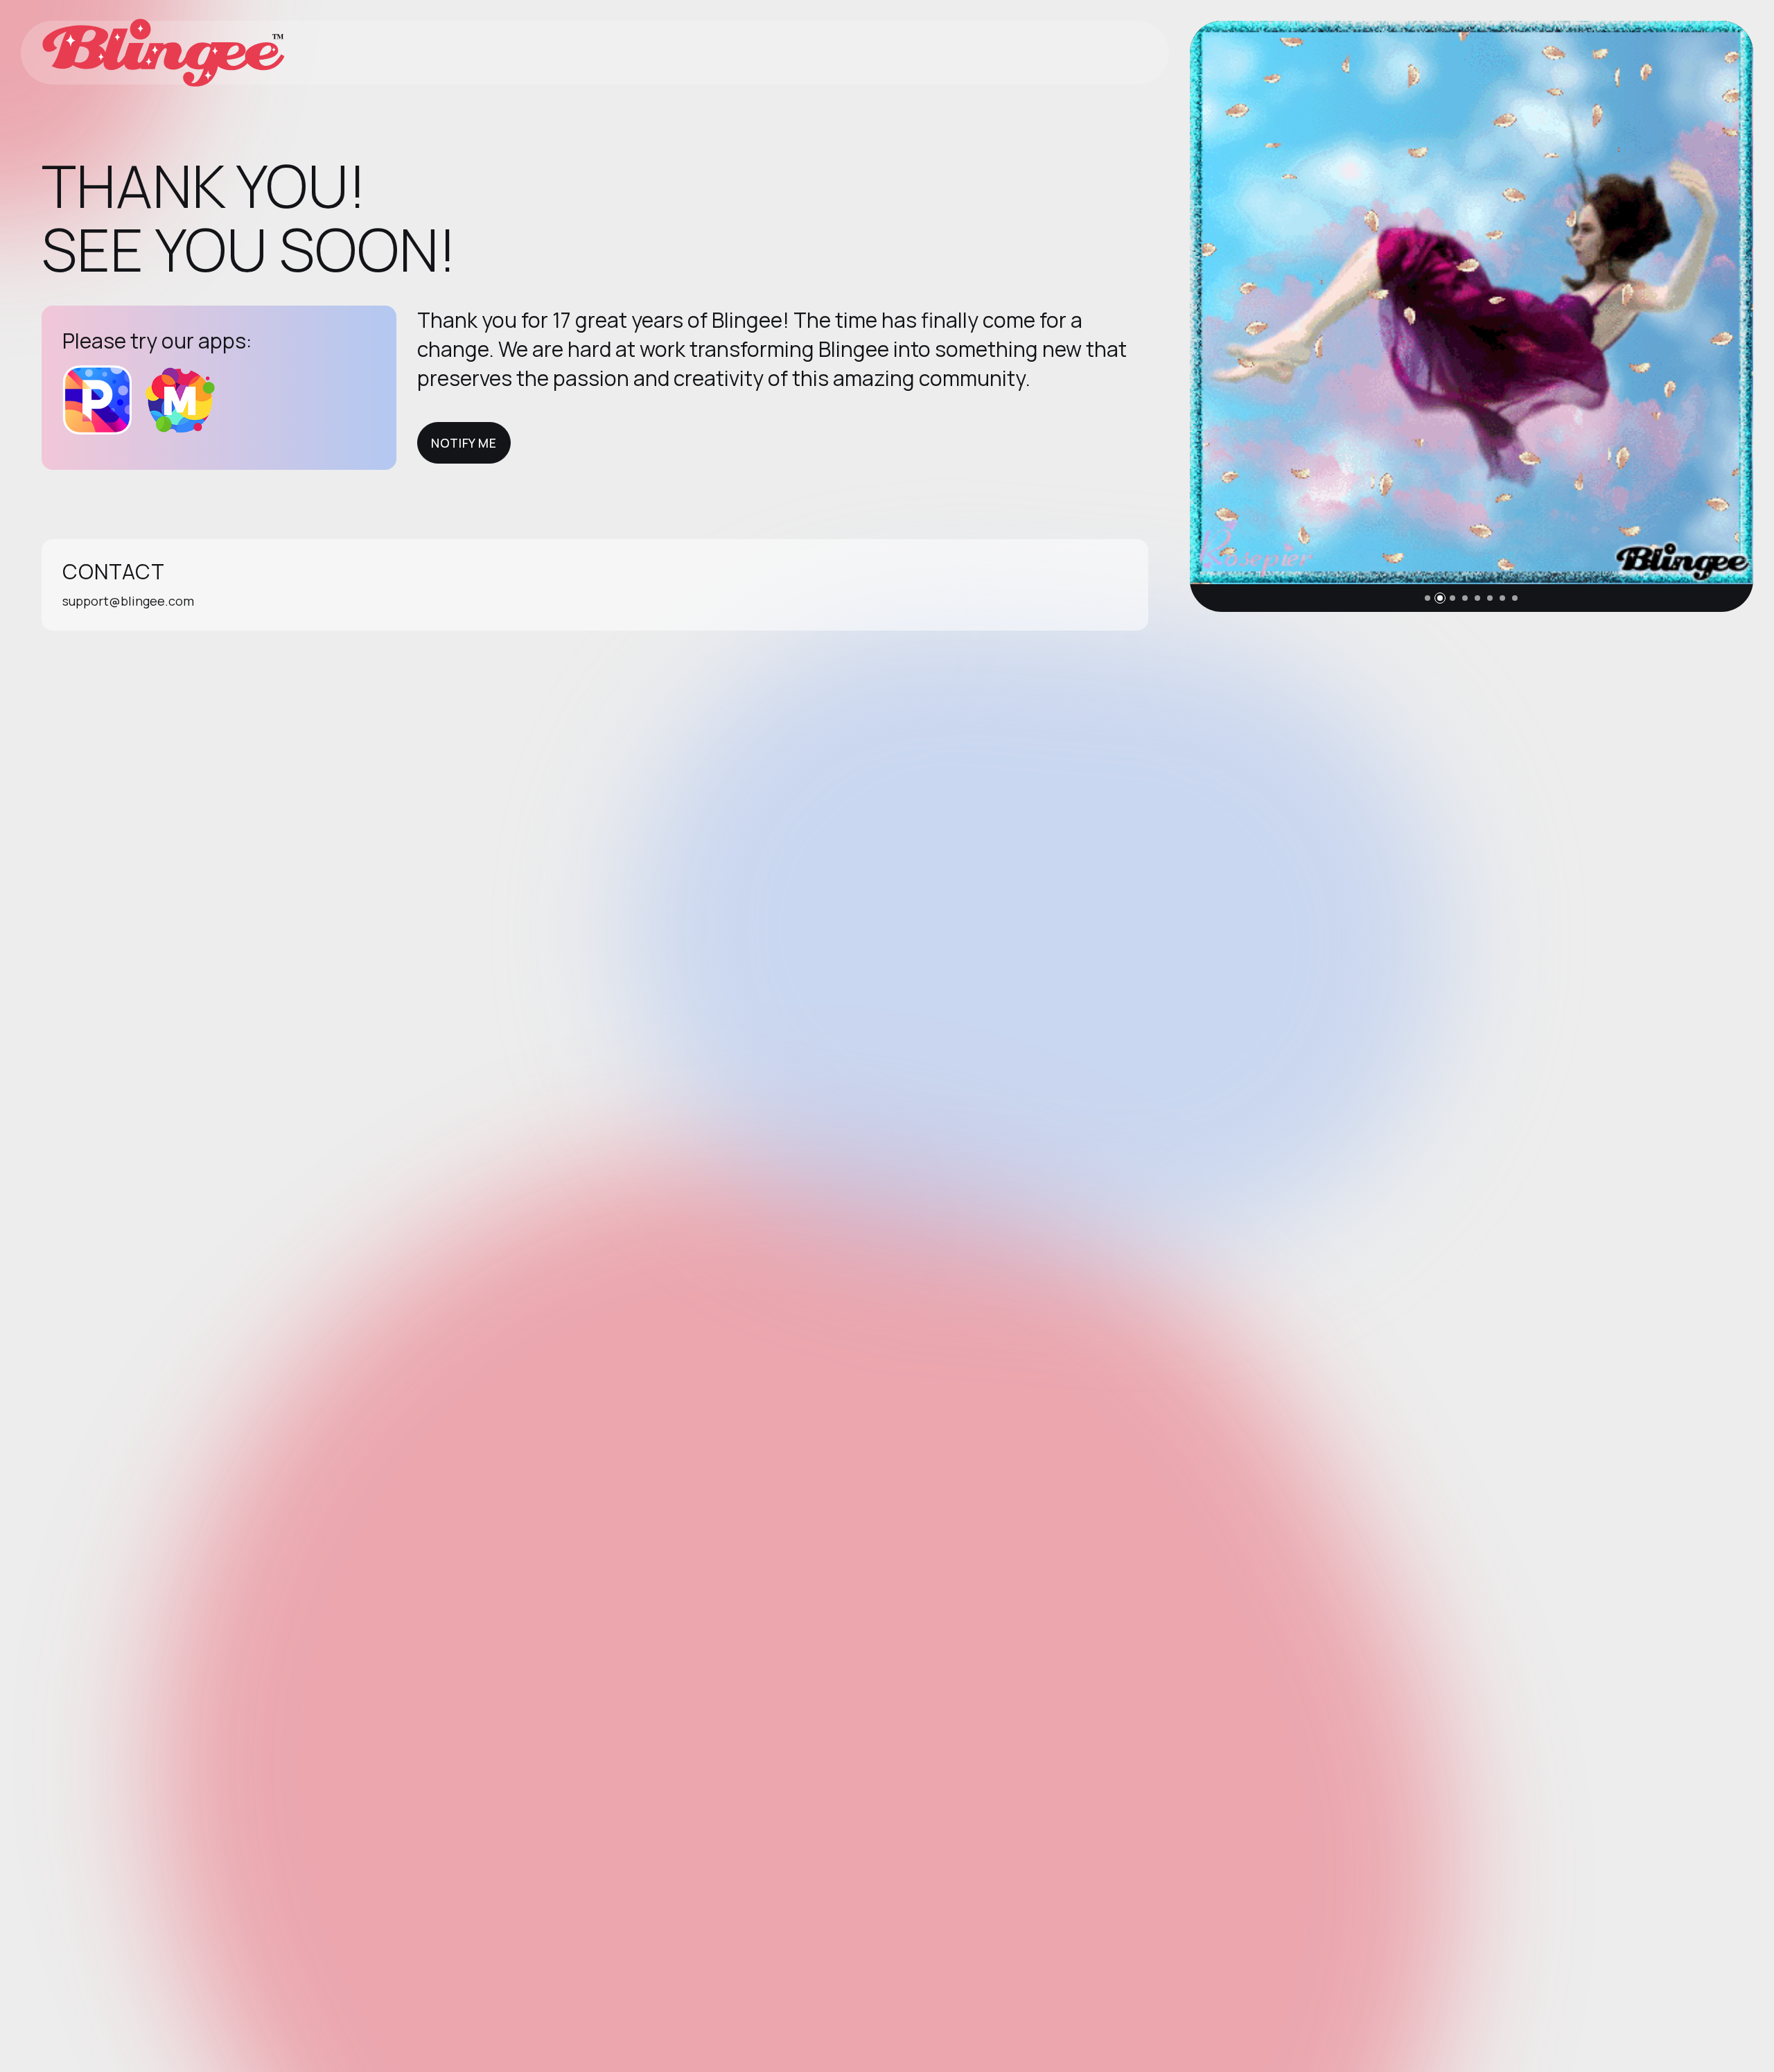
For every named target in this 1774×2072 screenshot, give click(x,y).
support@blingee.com (128, 601)
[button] (1428, 598)
